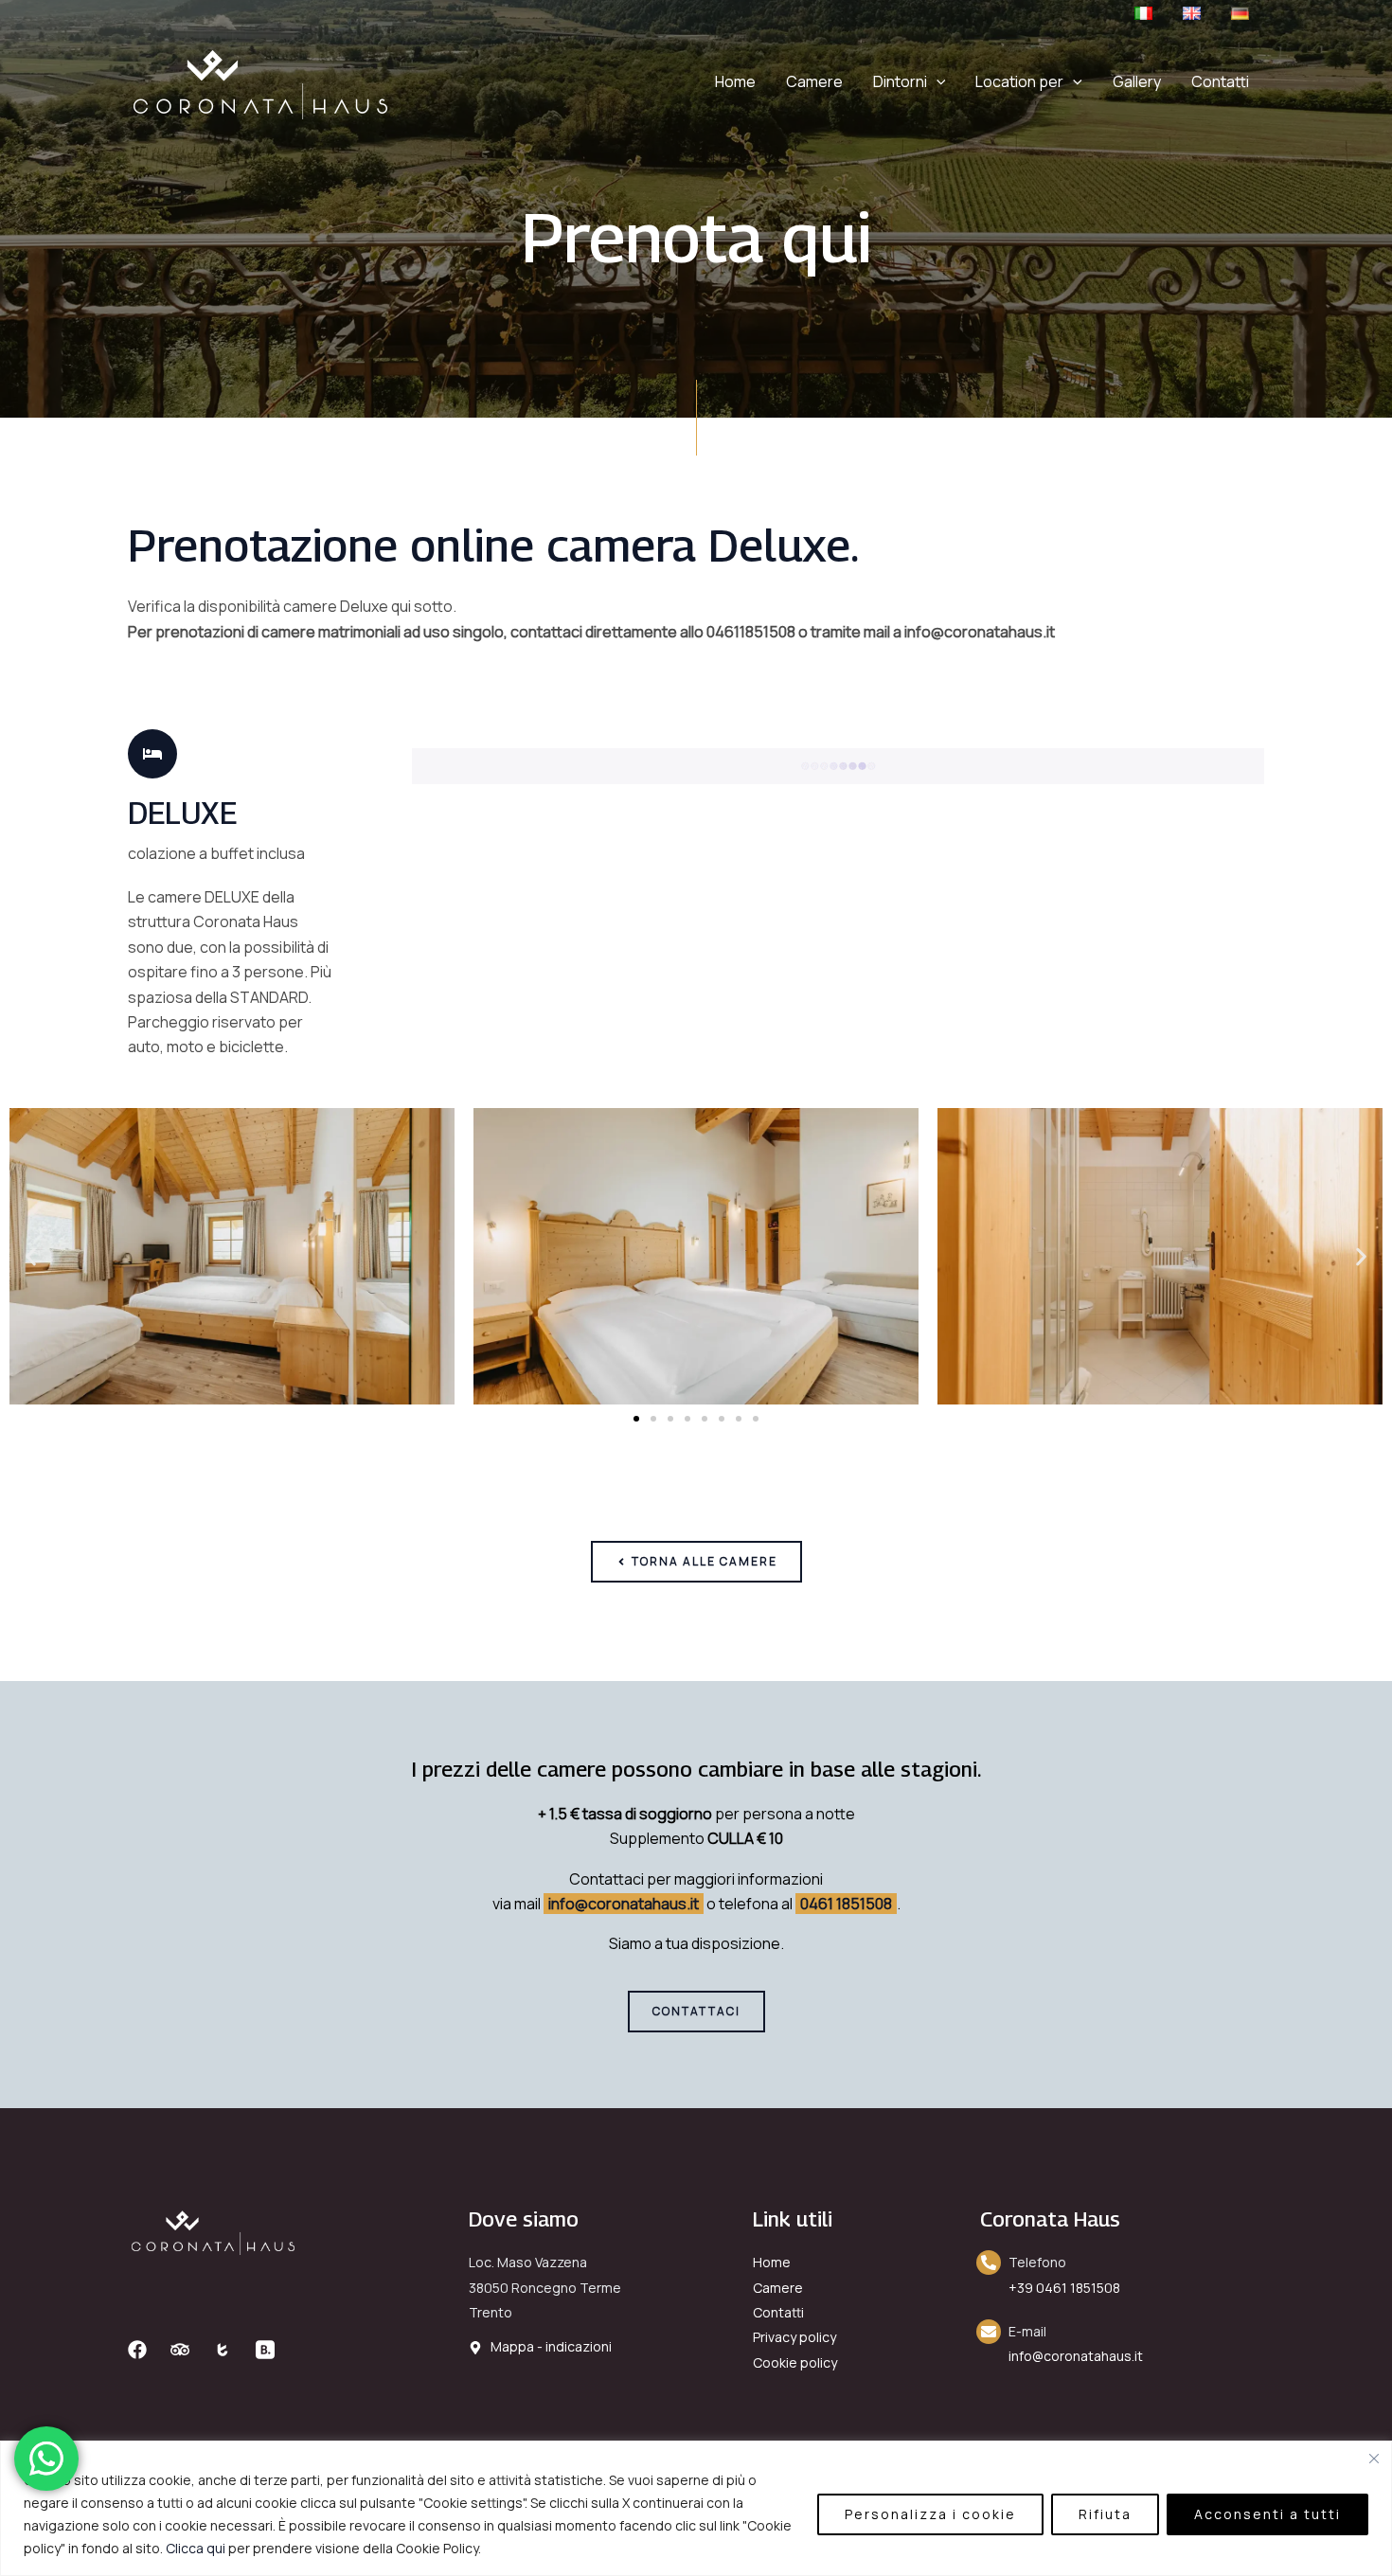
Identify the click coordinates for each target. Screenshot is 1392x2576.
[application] (937, 81)
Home (735, 81)
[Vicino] (1374, 2459)
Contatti (1220, 81)
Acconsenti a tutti (1267, 2514)
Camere (814, 81)
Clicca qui (196, 2548)
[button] (31, 1256)
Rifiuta (1105, 2514)
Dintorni (900, 81)
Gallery (1137, 81)
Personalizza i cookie (930, 2514)
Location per (1019, 81)
